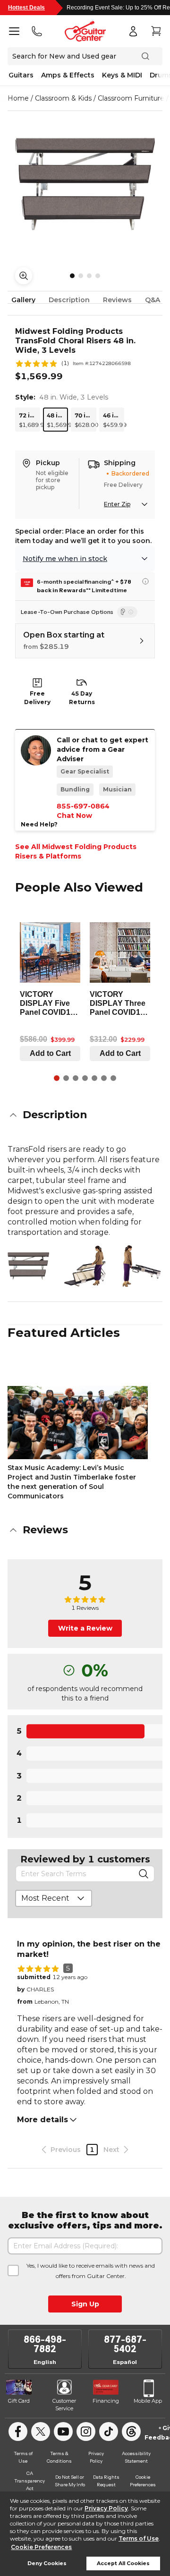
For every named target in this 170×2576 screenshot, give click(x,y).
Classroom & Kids (63, 98)
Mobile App (148, 2401)
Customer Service (64, 2405)
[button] (85, 1115)
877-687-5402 (125, 2344)
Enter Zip (117, 504)
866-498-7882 (45, 2344)
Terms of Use (139, 2538)
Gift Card (19, 2401)
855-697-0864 (83, 806)
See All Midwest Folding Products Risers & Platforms (76, 851)
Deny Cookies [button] (47, 2563)
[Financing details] (145, 581)
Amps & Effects (68, 75)
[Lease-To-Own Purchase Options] (127, 612)
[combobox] (54, 1898)
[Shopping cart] (156, 31)
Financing (106, 2401)
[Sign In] (133, 31)
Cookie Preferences (41, 2547)
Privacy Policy (106, 2508)
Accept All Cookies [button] (123, 2563)
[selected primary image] (85, 184)
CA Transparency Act (30, 2481)
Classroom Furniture (131, 98)
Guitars (21, 75)
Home (18, 98)
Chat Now (74, 816)
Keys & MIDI (122, 75)
